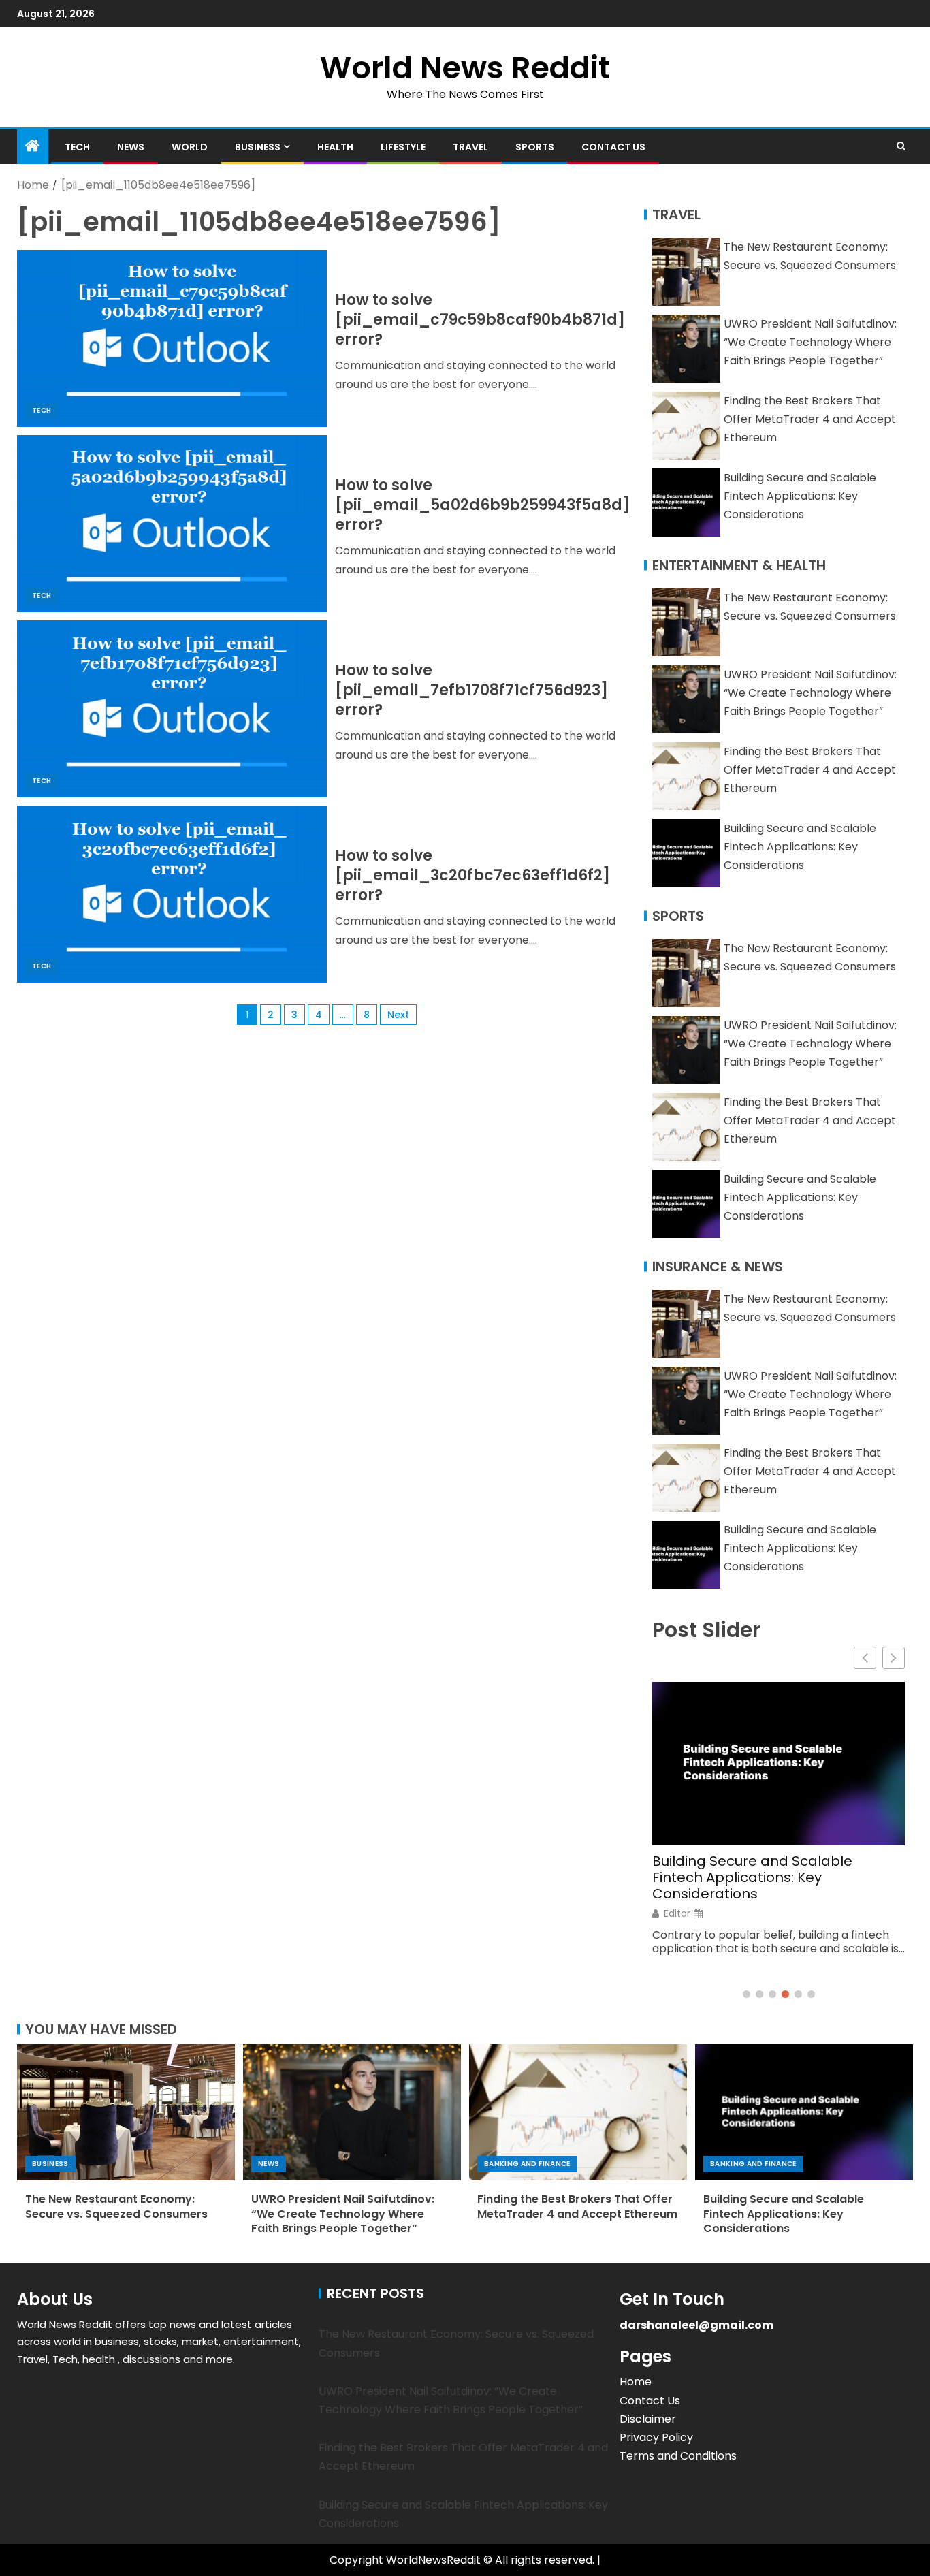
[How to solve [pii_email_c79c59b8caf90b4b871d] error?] (172, 338)
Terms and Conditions (678, 2456)
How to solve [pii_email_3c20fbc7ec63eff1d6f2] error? (472, 876)
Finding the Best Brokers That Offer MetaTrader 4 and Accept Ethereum (810, 419)
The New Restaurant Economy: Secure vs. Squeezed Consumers (116, 2206)
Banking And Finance (527, 2164)
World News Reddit (465, 68)
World (190, 147)
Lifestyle (403, 147)
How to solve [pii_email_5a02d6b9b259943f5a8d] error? (482, 505)
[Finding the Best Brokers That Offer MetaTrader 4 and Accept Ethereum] (578, 2112)
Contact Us (613, 147)
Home (636, 2382)
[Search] (901, 146)
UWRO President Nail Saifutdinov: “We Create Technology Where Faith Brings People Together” (810, 342)
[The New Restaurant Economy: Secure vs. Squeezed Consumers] (126, 2112)
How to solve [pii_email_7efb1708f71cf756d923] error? (471, 690)
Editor (677, 1913)
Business (258, 147)
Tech (77, 147)
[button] (894, 1658)
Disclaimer (648, 2419)
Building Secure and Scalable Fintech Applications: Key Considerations (800, 496)
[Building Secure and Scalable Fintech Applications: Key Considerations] (804, 2112)
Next (398, 1015)
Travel (470, 147)
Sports (535, 147)
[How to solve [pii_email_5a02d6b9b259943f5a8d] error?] (172, 524)
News (131, 147)
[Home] (33, 147)
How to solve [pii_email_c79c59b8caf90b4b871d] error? (480, 320)
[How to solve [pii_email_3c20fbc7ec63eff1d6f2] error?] (172, 894)
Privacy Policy (656, 2437)
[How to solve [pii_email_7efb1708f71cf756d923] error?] (172, 709)
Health (335, 147)
